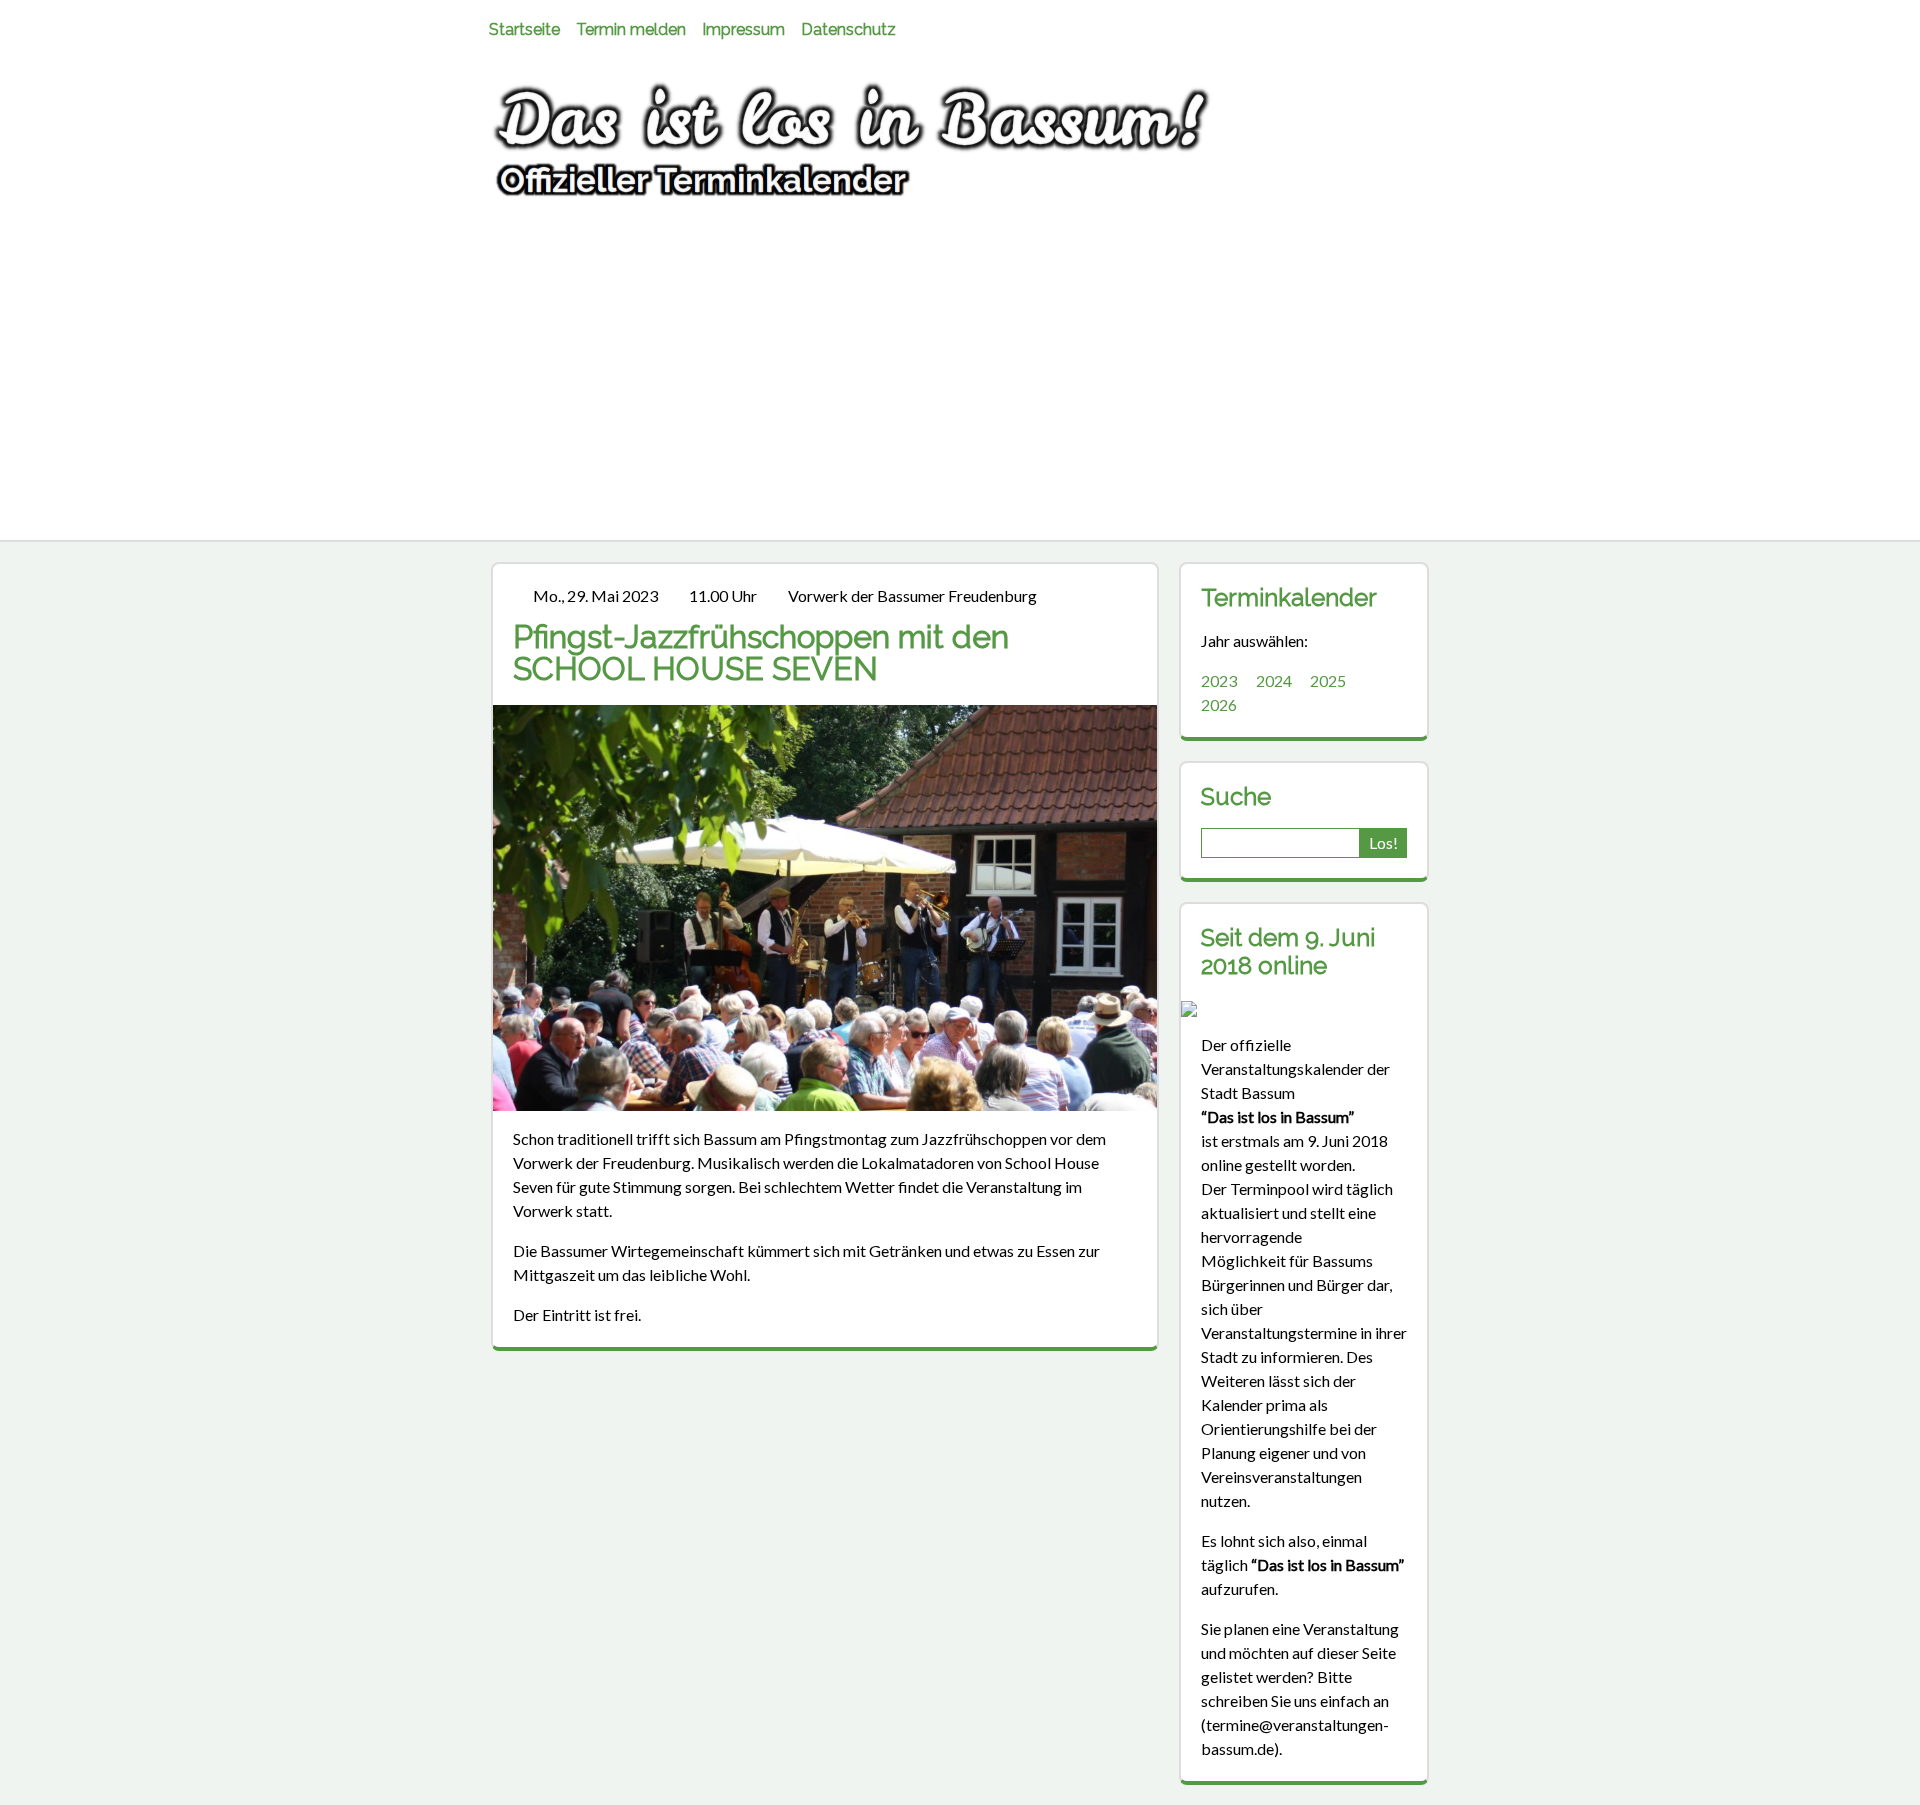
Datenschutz (848, 29)
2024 (1274, 680)
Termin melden (631, 29)
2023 (1219, 680)
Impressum (743, 29)
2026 (1219, 704)
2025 (1328, 680)
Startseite (524, 29)
